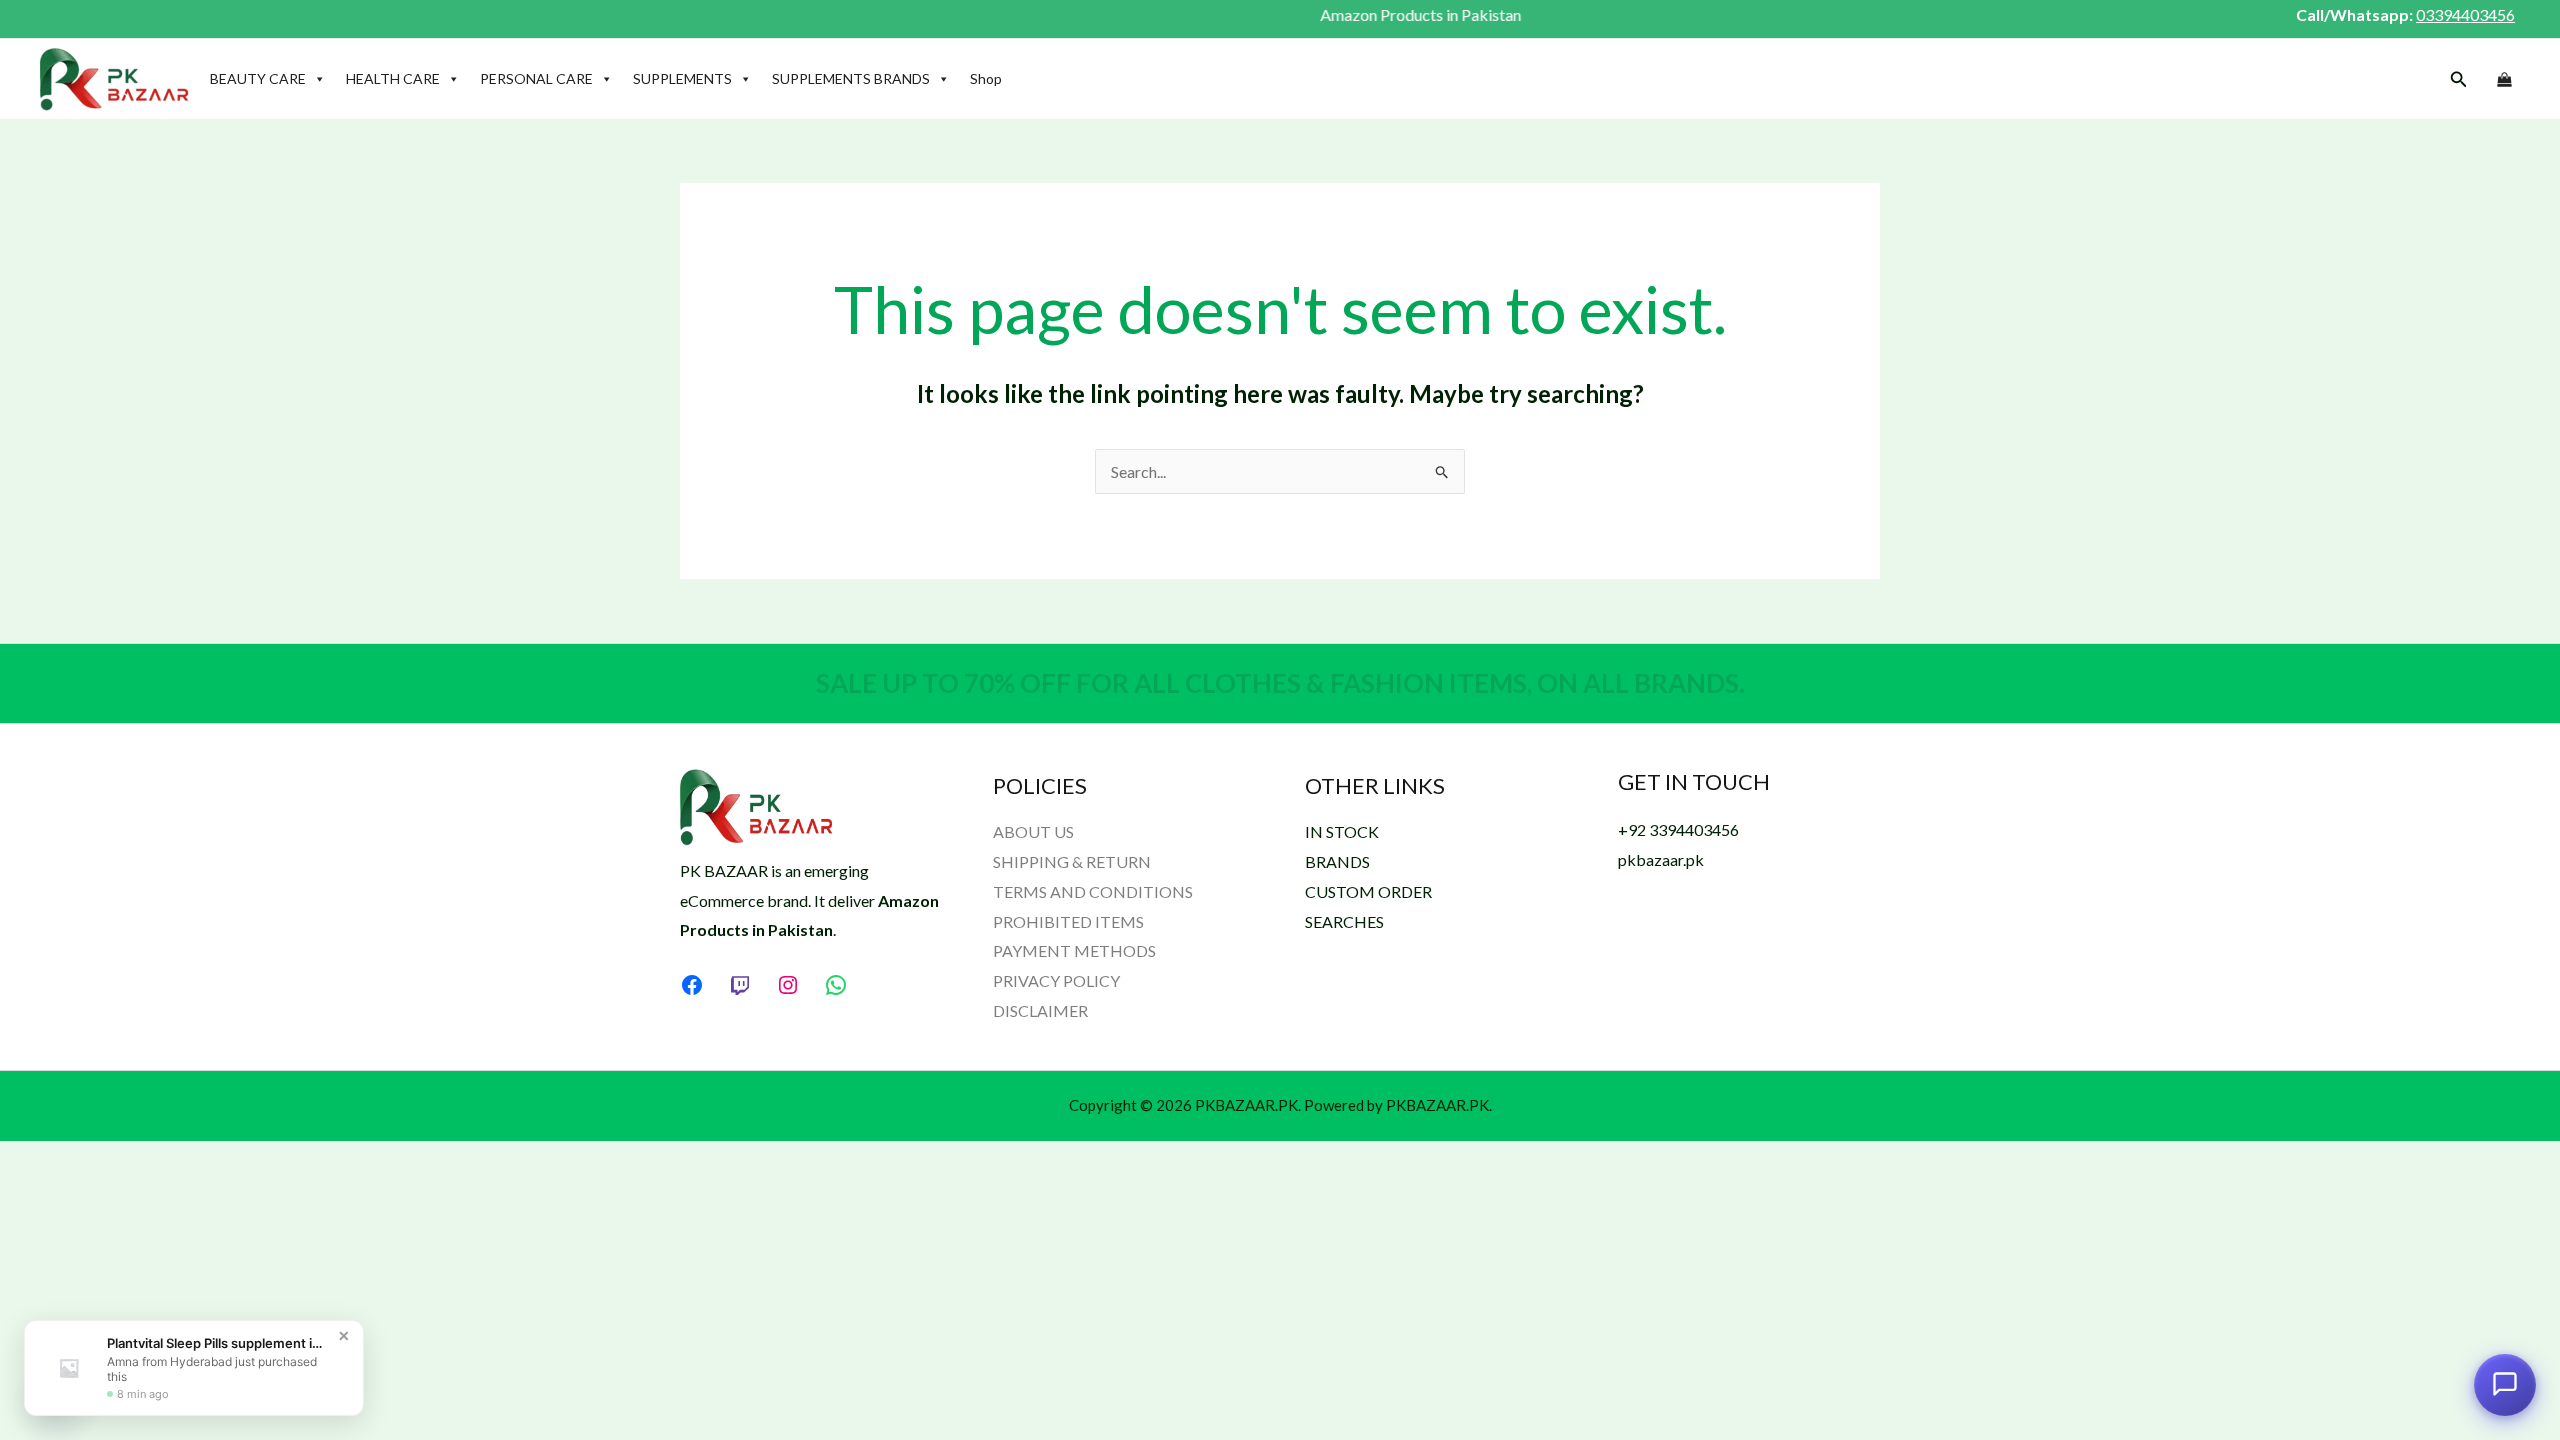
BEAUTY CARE (258, 78)
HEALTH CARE (393, 78)
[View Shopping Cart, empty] (2504, 80)
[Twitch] (740, 985)
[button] (2459, 79)
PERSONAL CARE (536, 78)
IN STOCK (1342, 831)
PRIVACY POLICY (1056, 980)
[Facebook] (692, 985)
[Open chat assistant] (2505, 1384)
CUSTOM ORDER (1368, 891)
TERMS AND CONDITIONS (1093, 891)
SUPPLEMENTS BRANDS (851, 78)
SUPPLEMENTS (682, 78)
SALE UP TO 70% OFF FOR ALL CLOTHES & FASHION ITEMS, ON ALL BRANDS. (1280, 683)
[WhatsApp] (836, 985)
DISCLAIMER (1040, 1010)
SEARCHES (1344, 921)
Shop (986, 78)
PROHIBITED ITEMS (1068, 921)
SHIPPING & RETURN (1072, 861)
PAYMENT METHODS (1074, 950)
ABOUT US (1033, 831)
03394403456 (2465, 14)
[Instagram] (788, 985)
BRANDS (1337, 861)
